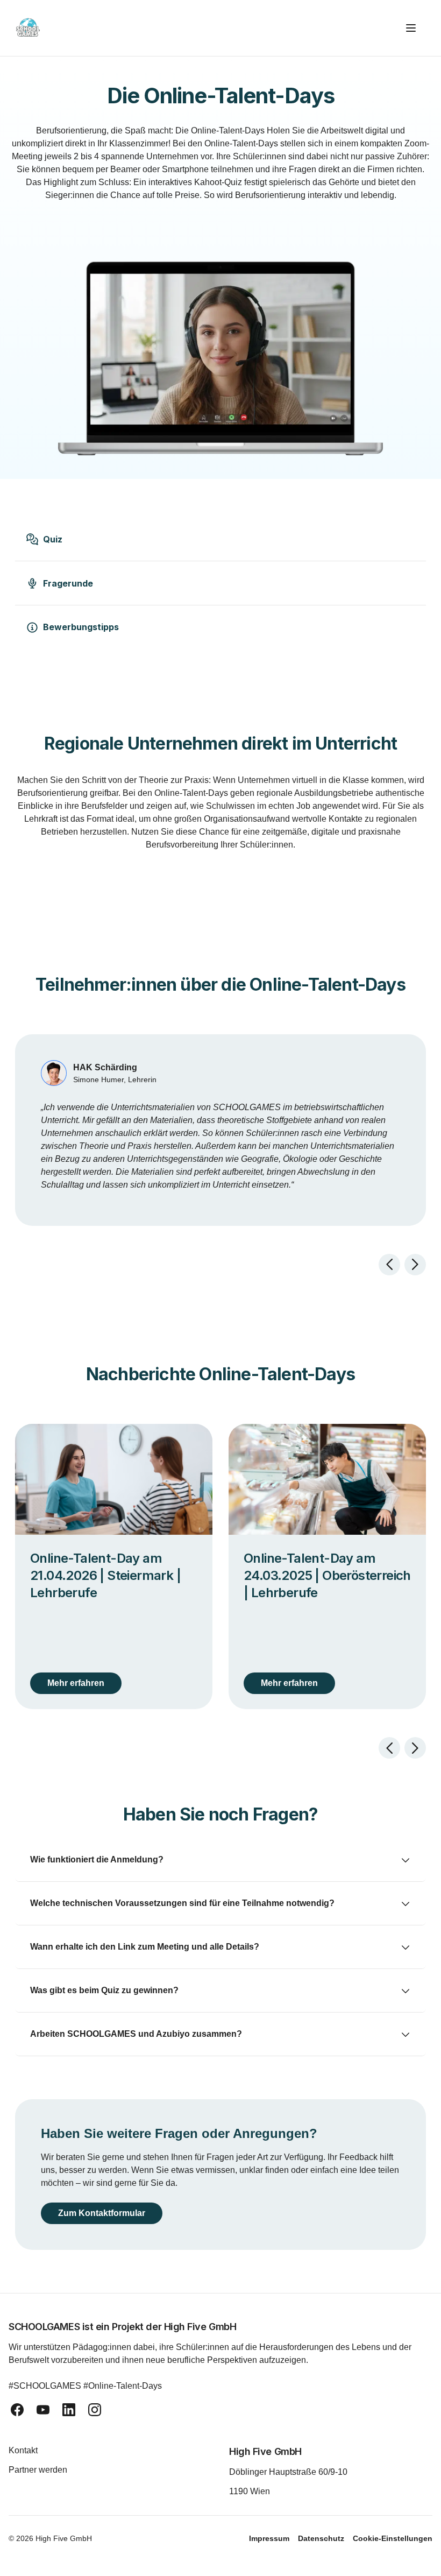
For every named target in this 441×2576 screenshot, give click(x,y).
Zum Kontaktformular (106, 2213)
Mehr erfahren (76, 1683)
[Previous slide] (389, 1265)
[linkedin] (69, 2410)
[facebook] (17, 2410)
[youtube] (43, 2410)
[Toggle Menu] (415, 28)
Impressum (269, 2538)
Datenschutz (321, 2538)
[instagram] (95, 2410)
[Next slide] (415, 1265)
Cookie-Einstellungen (393, 2538)
